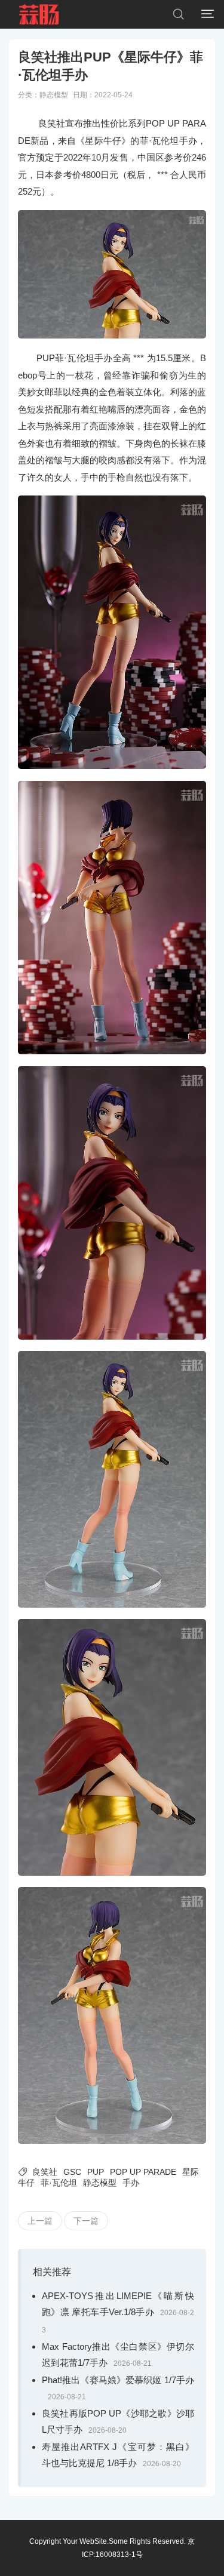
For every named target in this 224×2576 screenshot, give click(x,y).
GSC (72, 2172)
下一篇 (86, 2221)
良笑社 (45, 2172)
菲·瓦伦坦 (59, 2183)
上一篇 (40, 2221)
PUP (96, 2172)
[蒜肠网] (39, 14)
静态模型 (54, 95)
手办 (131, 2183)
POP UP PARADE (143, 2172)
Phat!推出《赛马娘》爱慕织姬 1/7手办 (118, 2380)
